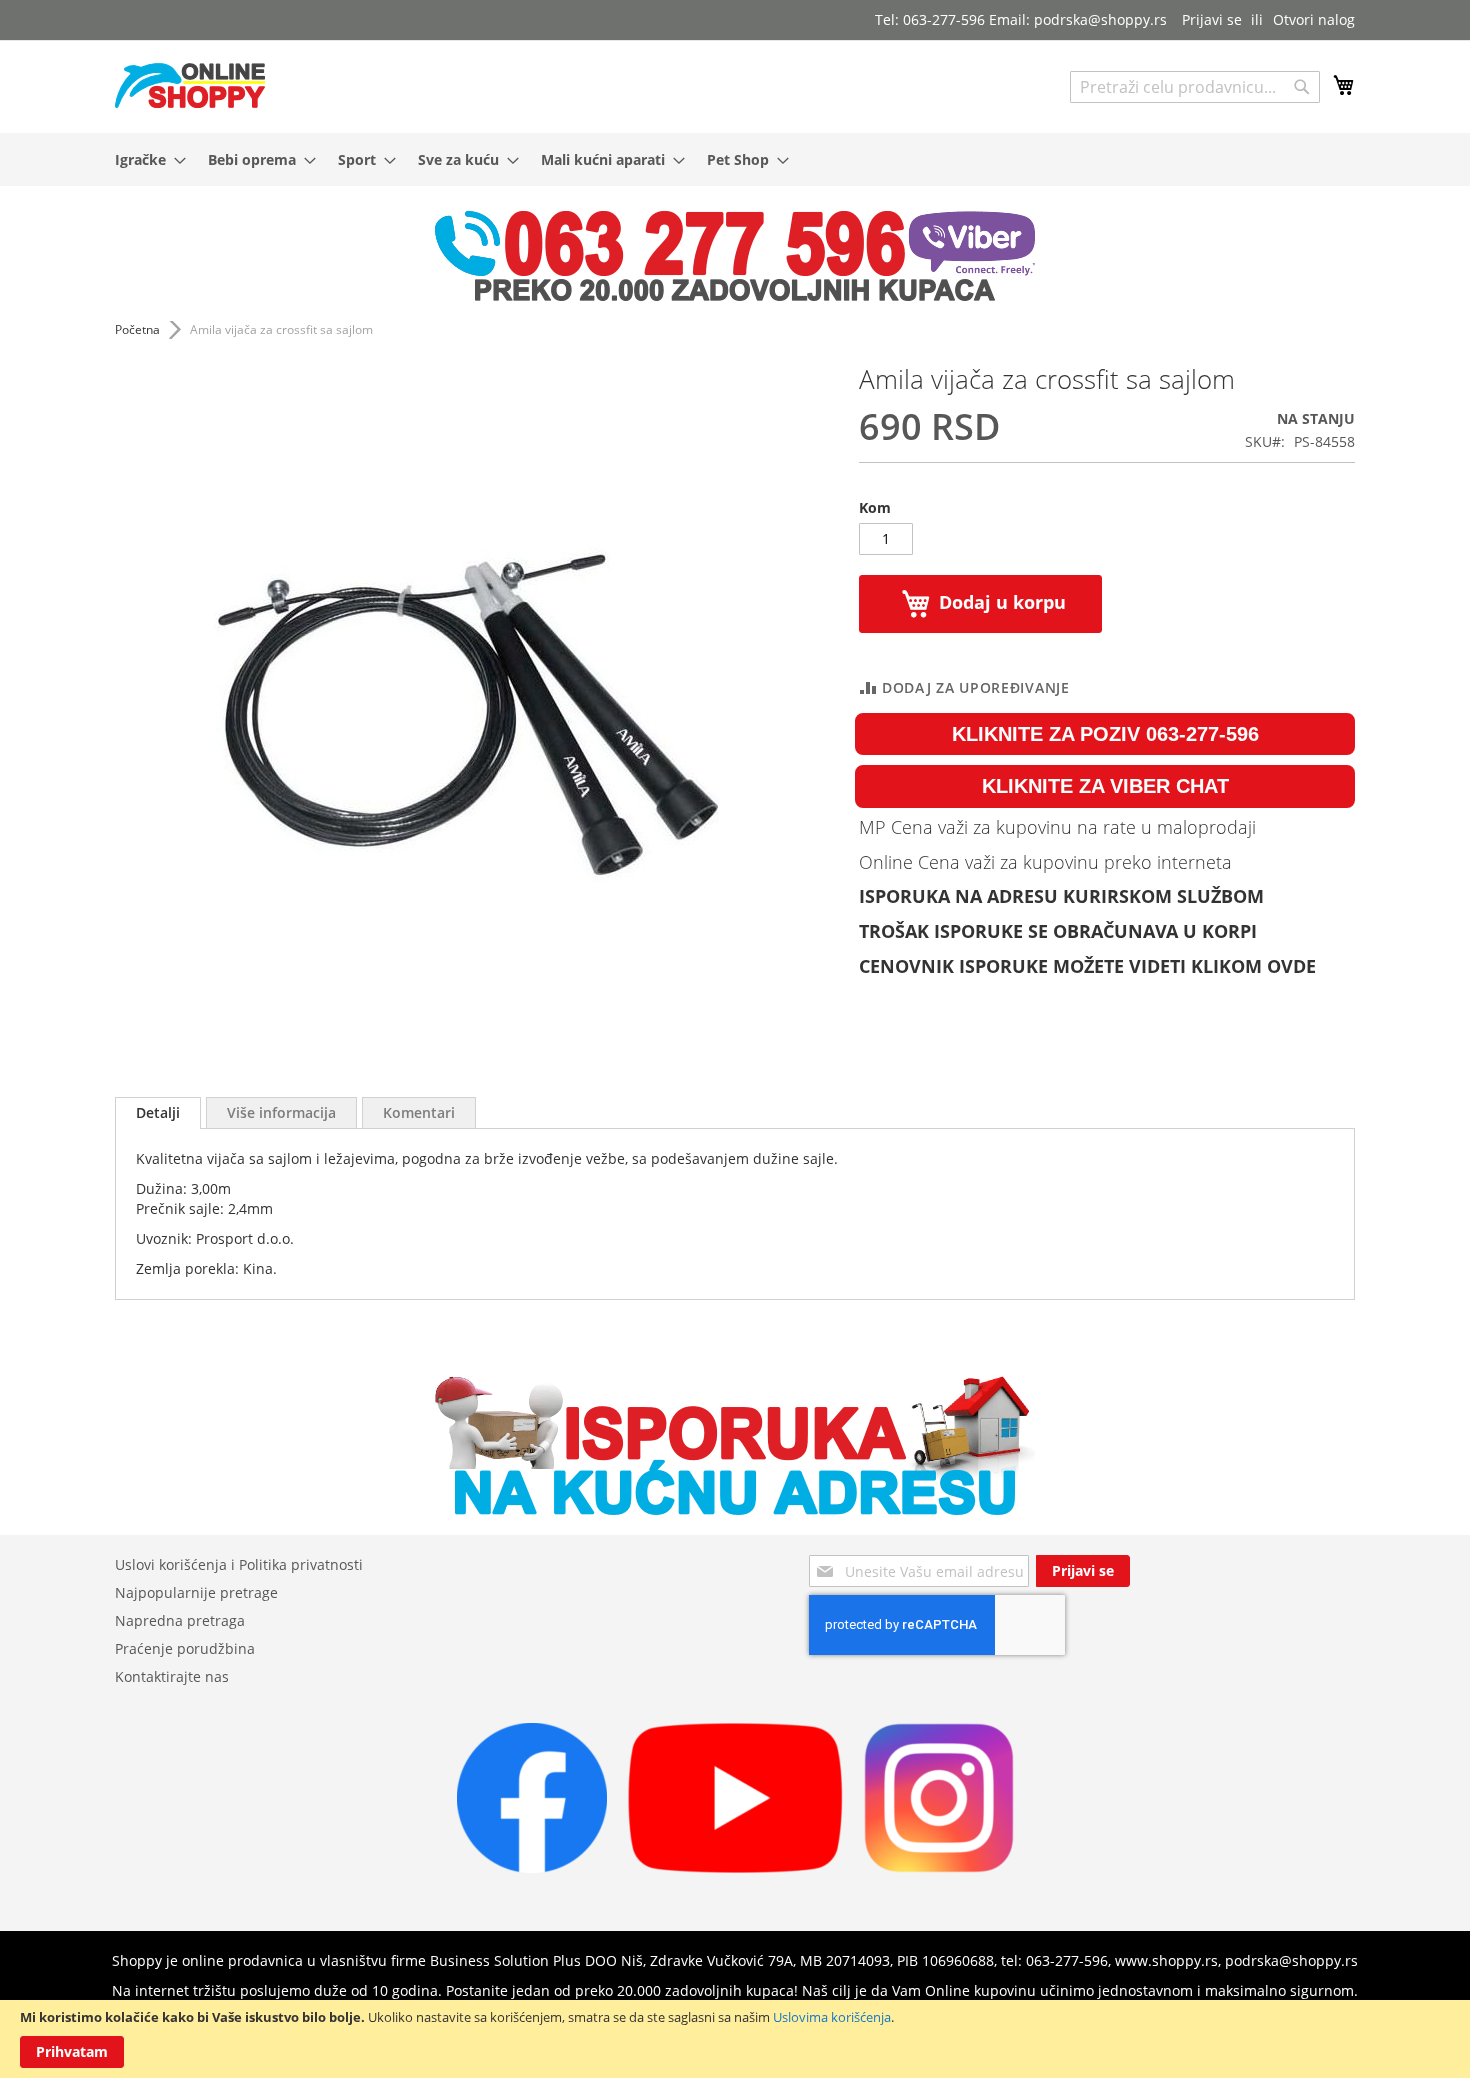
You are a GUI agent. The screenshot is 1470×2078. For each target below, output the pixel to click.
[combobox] (1195, 87)
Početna (137, 329)
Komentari (419, 1112)
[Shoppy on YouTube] (735, 1867)
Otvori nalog (1314, 19)
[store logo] (190, 85)
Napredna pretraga (180, 1620)
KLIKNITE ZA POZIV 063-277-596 (1105, 734)
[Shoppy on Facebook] (532, 1867)
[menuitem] (144, 159)
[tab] (158, 1113)
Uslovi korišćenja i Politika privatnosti (239, 1564)
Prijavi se (1212, 19)
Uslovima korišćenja (832, 2017)
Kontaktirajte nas (172, 1676)
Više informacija (281, 1112)
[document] (735, 2039)
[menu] (735, 159)
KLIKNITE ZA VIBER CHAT (1105, 786)
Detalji (158, 1112)
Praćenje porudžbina (185, 1648)
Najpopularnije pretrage (196, 1592)
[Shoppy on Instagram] (939, 1867)
